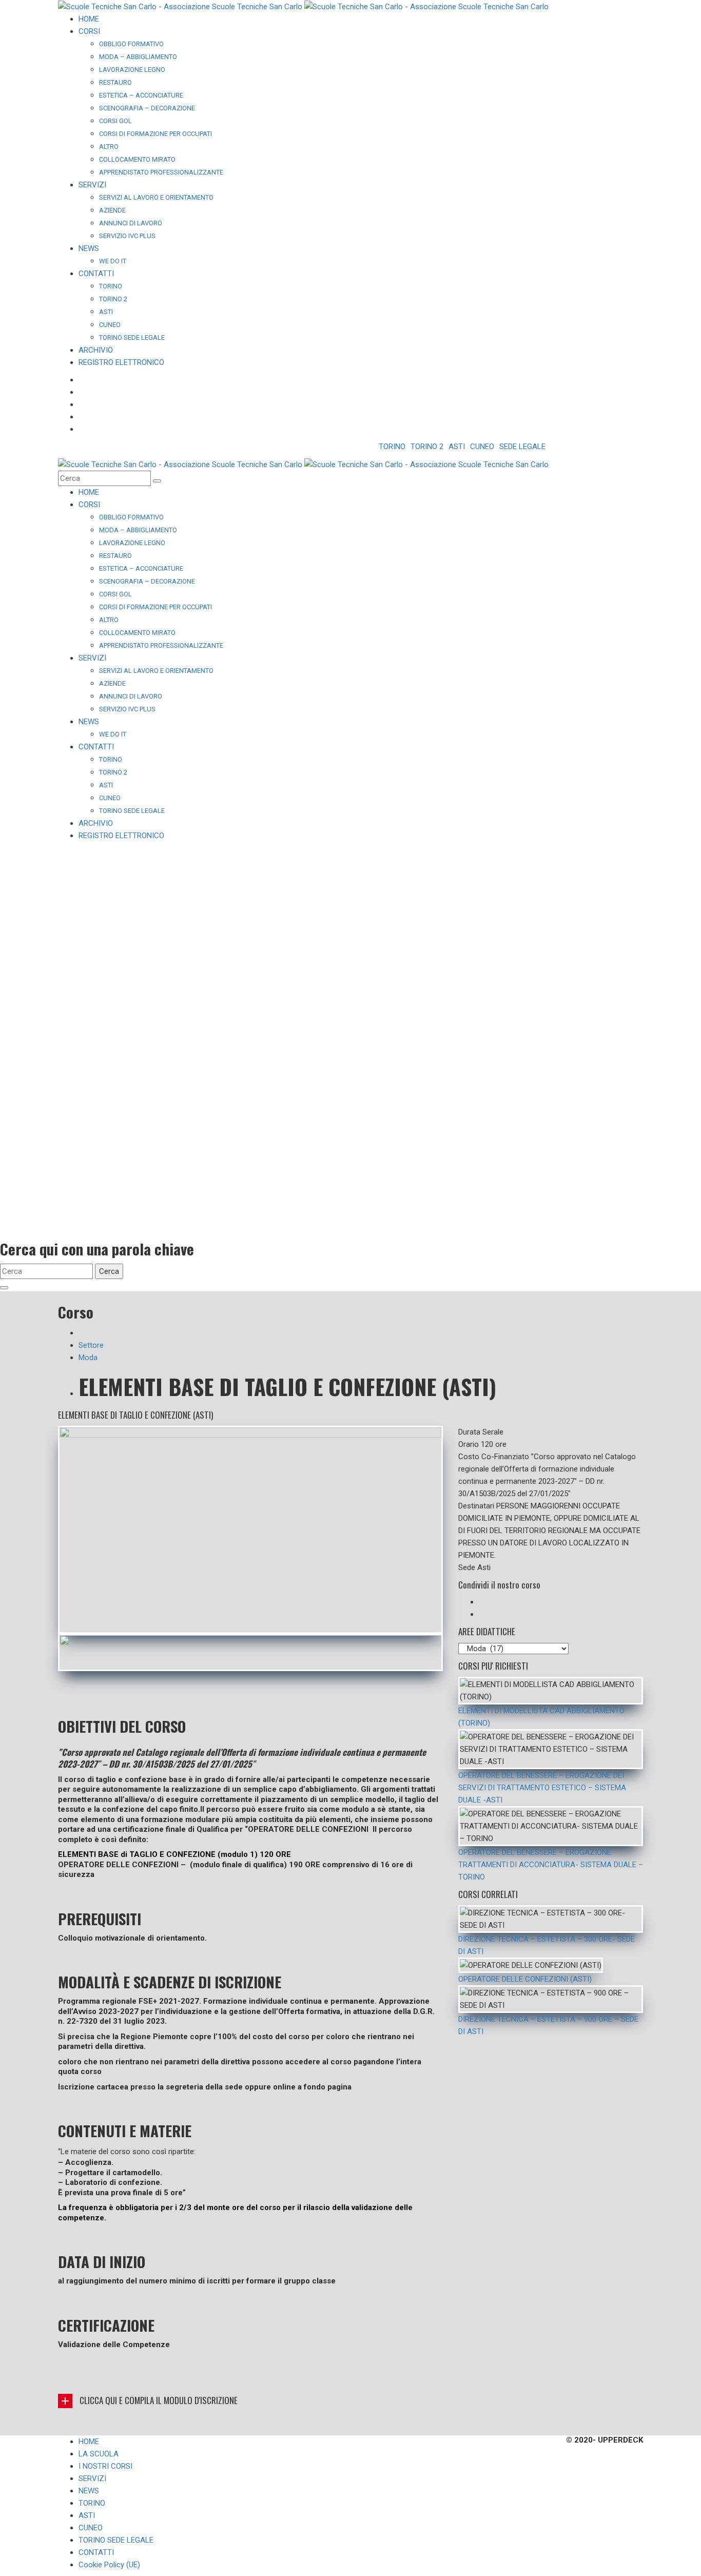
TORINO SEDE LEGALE (116, 2540)
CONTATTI (96, 2552)
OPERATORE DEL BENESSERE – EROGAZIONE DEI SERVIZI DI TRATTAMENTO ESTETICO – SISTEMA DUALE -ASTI (542, 1788)
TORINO (392, 447)
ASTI (457, 447)
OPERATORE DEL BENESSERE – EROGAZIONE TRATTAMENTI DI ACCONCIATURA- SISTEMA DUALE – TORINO (551, 1865)
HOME (89, 2442)
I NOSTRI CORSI (105, 2466)
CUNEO (482, 447)
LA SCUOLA (99, 2454)
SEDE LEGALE (522, 447)
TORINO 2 (427, 447)
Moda (88, 1358)
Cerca (109, 1271)
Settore (91, 1345)
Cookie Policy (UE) (109, 2565)
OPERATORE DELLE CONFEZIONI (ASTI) (525, 1979)
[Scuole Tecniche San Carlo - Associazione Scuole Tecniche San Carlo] (303, 6)
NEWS (89, 2491)
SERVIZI (92, 2478)
